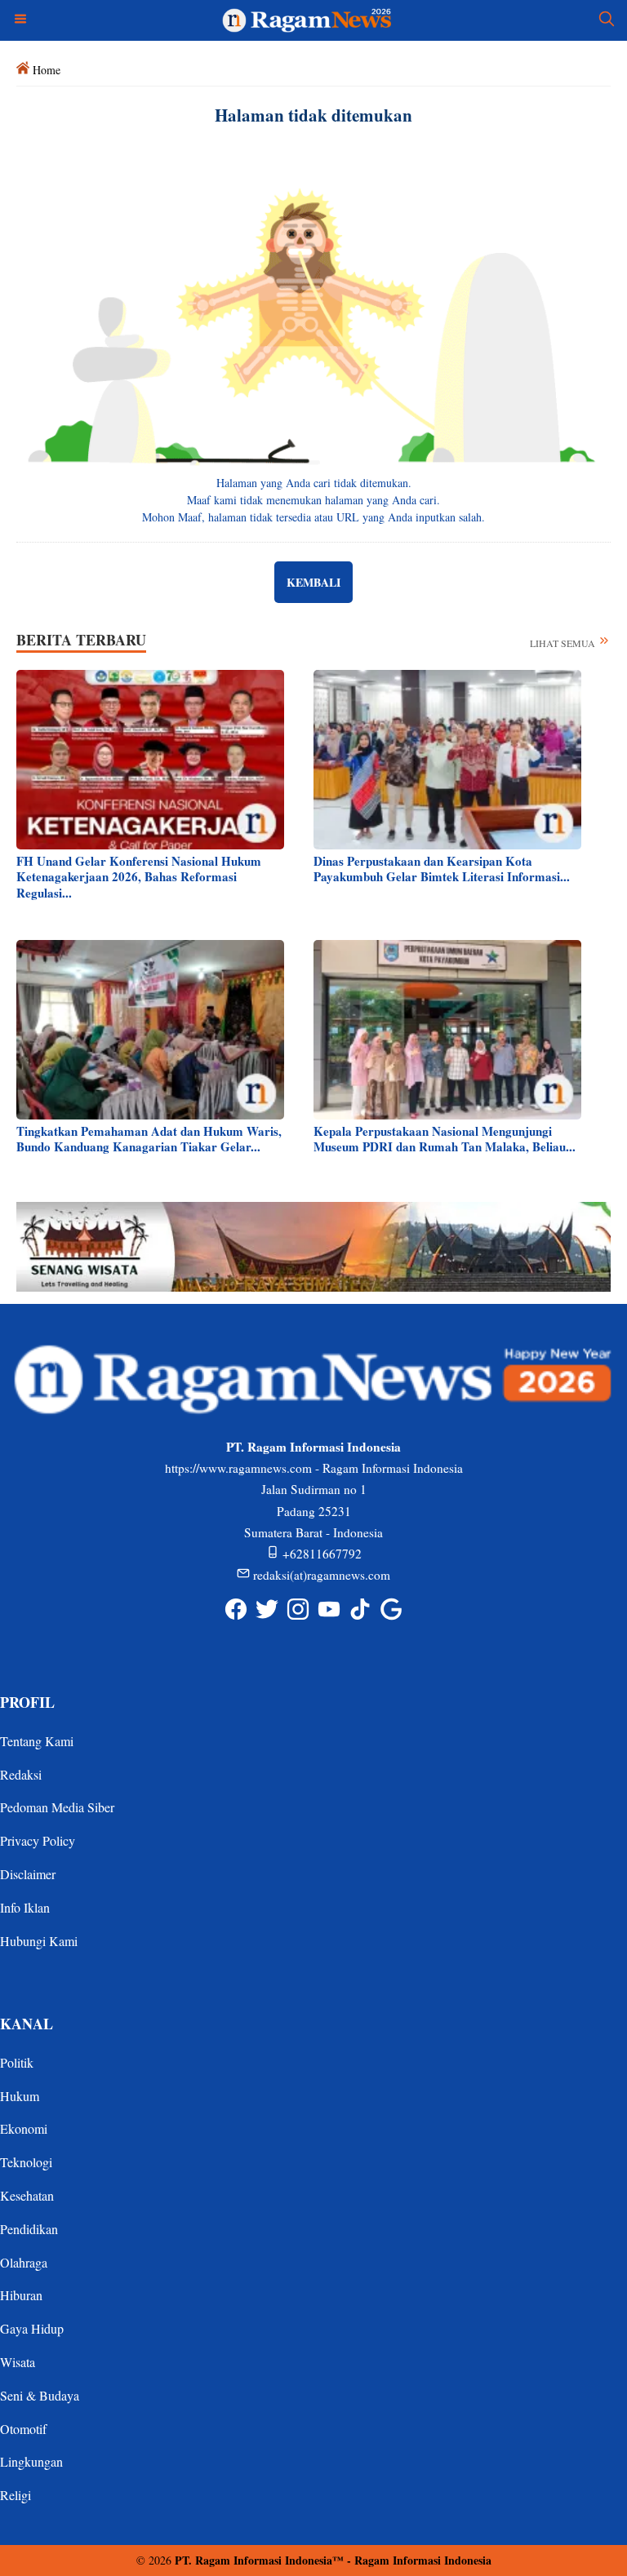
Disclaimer (28, 1874)
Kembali (313, 582)
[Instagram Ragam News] (298, 1609)
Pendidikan (29, 2229)
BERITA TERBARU (81, 640)
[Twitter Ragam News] (267, 1609)
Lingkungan (31, 2461)
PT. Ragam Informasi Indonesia (253, 2560)
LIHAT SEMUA (564, 643)
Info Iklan (25, 1907)
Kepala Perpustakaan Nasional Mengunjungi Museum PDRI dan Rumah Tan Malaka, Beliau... (445, 1139)
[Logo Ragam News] (314, 18)
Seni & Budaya (40, 2395)
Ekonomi (24, 2128)
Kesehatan (27, 2195)
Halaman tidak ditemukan (313, 115)
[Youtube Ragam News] (329, 1609)
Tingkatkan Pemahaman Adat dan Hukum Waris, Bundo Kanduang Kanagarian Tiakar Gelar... (149, 1139)
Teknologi (26, 2162)
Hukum (20, 2096)
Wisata (18, 2362)
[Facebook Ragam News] (236, 1609)
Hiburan (21, 2295)
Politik (17, 2062)
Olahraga (24, 2262)
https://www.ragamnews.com (238, 1468)
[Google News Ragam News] (391, 1609)
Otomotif (23, 2429)
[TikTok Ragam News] (360, 1609)
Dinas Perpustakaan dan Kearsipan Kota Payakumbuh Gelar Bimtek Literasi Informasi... (442, 869)
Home (47, 70)
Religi (16, 2495)
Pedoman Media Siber (57, 1807)
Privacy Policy (38, 1840)
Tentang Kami (37, 1741)
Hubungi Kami (39, 1941)
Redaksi (21, 1774)
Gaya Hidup (32, 2328)
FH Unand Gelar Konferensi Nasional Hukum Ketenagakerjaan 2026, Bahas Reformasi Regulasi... (139, 877)
